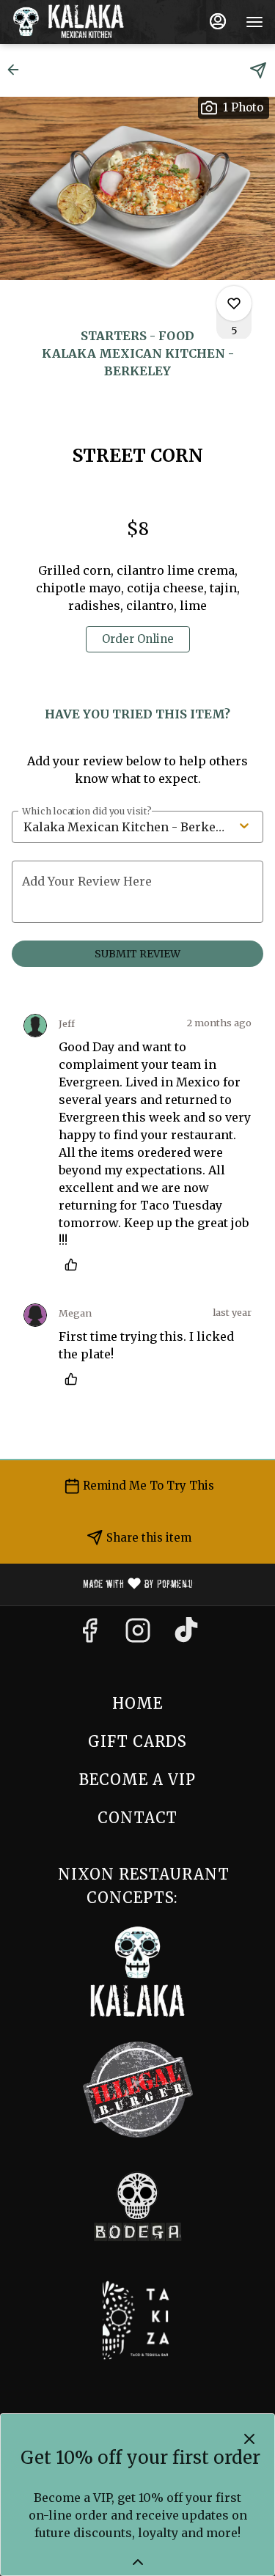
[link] (138, 639)
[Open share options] (258, 70)
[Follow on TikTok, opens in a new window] (186, 1635)
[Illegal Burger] (138, 2088)
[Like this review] (75, 1265)
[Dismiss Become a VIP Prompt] (249, 2439)
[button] (18, 70)
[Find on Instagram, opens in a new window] (138, 1635)
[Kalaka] (138, 1971)
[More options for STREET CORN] (234, 303)
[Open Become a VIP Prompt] (138, 2562)
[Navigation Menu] (254, 22)
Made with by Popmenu (102, 1585)
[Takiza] (137, 2319)
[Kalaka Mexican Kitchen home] (78, 22)
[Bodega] (138, 2206)
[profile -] (218, 21)
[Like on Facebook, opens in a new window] (89, 1635)
